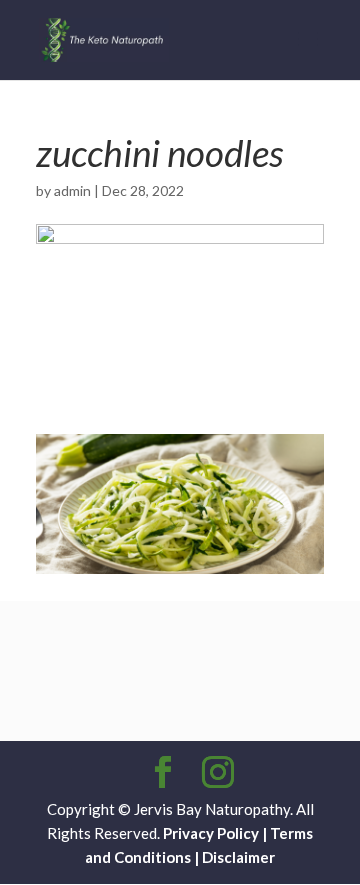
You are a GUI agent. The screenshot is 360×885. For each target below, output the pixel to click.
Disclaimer (238, 857)
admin (72, 190)
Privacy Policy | (215, 833)
